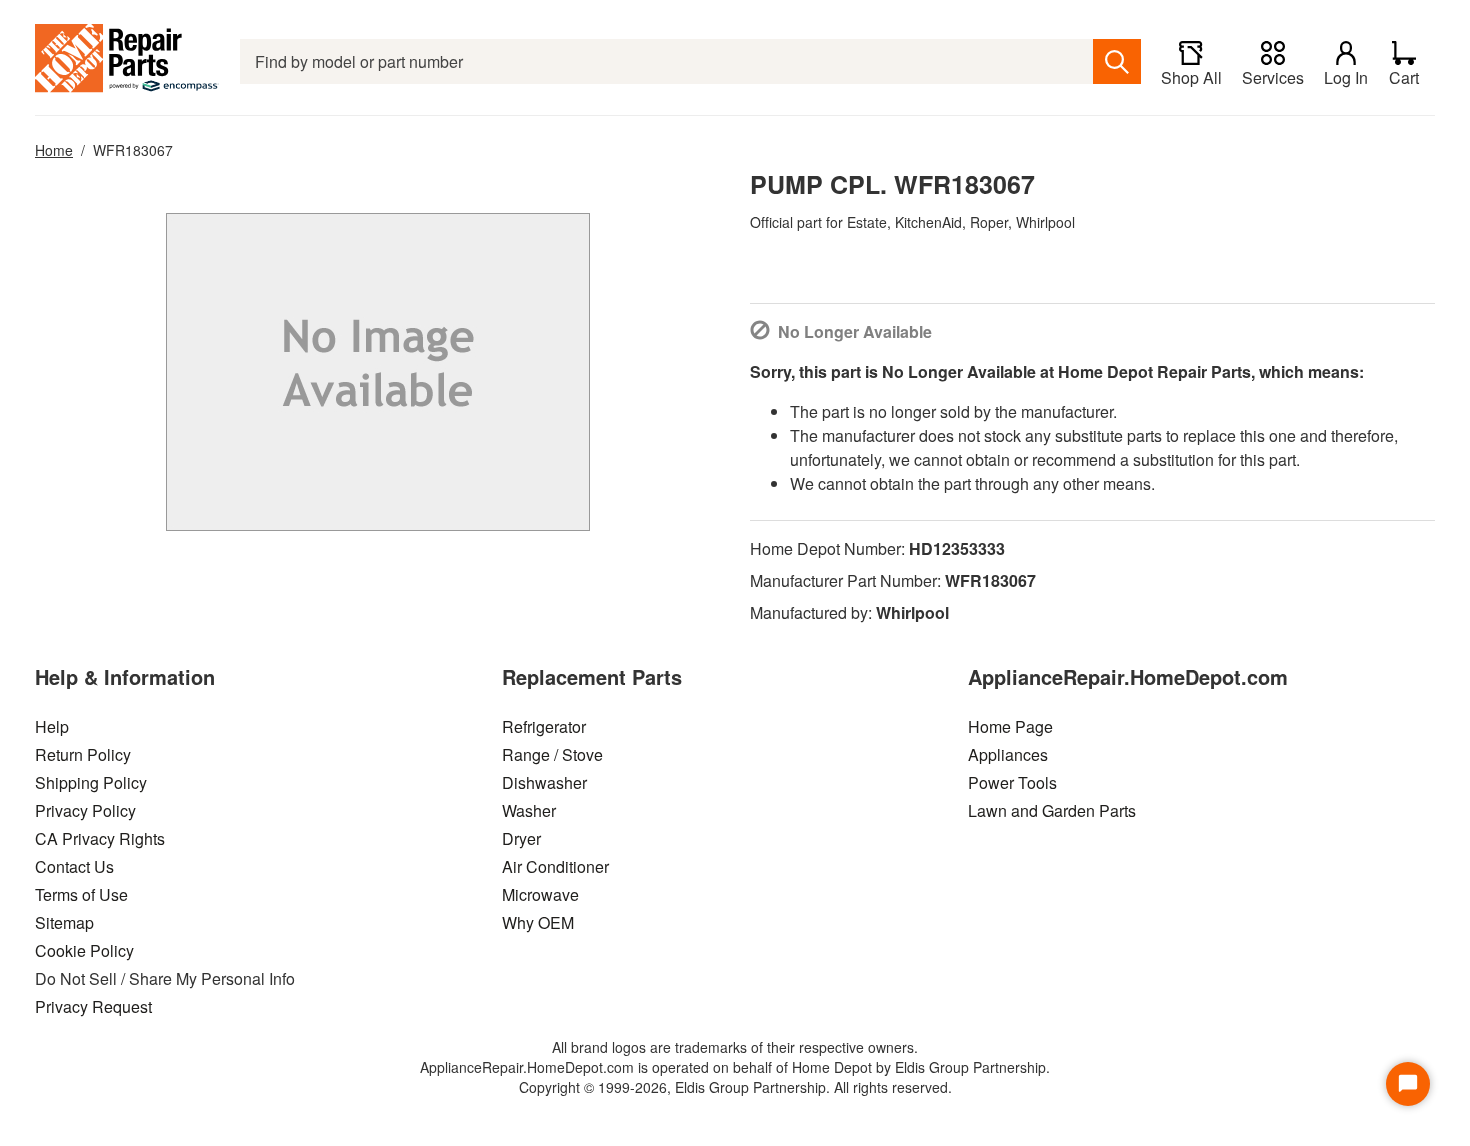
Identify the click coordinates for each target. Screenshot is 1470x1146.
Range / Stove (552, 754)
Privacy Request (93, 1006)
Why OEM (538, 922)
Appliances (1008, 754)
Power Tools (1012, 782)
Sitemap (64, 922)
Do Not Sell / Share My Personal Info (165, 978)
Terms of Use (81, 894)
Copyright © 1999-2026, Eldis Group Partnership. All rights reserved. (735, 1087)
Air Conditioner (555, 866)
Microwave (540, 894)
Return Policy (83, 754)
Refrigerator (544, 726)
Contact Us (74, 866)
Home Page (1010, 726)
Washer (529, 810)
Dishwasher (544, 782)
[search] (1117, 61)
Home (54, 150)
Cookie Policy (84, 950)
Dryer (521, 838)
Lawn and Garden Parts (1052, 810)
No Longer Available (855, 331)
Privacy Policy (85, 810)
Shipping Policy (91, 782)
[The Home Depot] (127, 61)
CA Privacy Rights (100, 838)
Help (52, 726)
